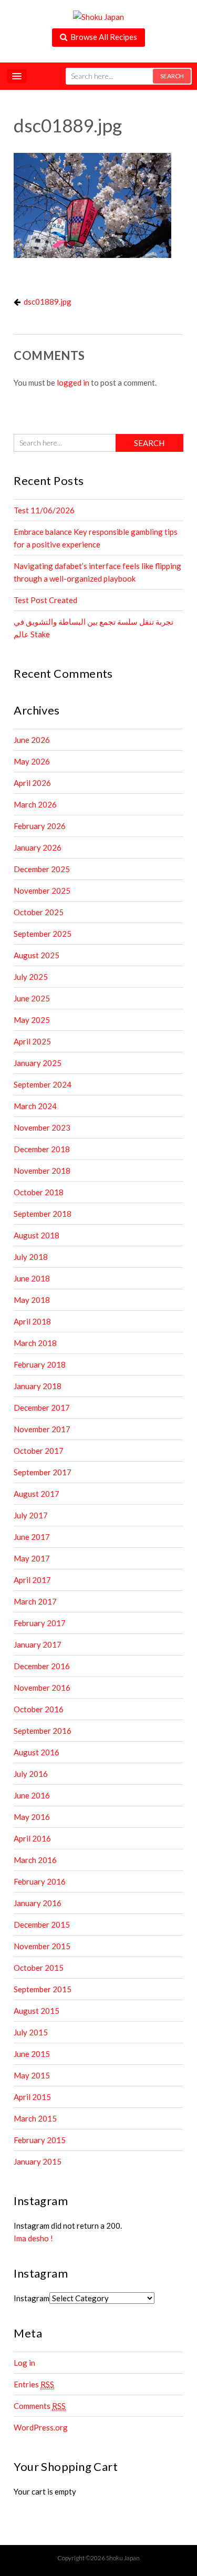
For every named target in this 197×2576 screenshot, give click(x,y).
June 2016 (32, 1795)
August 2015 (37, 2011)
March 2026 (35, 804)
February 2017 (40, 1623)
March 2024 (35, 1106)
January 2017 (38, 1644)
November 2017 (42, 1429)
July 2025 (31, 977)
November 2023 (42, 1127)
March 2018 (35, 1343)
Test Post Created (45, 600)
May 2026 (32, 761)
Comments (40, 2406)
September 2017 (43, 1472)
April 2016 (32, 1838)
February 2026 (40, 826)
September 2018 (43, 1214)
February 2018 (40, 1364)
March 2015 (35, 2118)
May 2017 (32, 1558)
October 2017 (39, 1451)
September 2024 (43, 1084)
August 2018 (37, 1235)
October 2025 (39, 912)
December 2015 (42, 1925)
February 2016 (40, 1881)
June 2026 (32, 740)
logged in (73, 382)
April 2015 (32, 2097)
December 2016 (42, 1666)
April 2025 (32, 1041)
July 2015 (31, 2032)
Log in (24, 2363)
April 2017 (32, 1580)
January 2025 (38, 1063)
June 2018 (32, 1278)
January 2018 (38, 1386)
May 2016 (32, 1817)
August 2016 (37, 1752)
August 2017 (37, 1494)
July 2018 (31, 1257)
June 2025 (32, 998)
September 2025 (43, 934)
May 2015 (32, 2075)
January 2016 (38, 1903)
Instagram (32, 2298)
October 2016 (39, 1709)
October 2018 (39, 1192)
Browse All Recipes (102, 37)
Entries (34, 2384)
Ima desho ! (33, 2238)
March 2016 (35, 1860)
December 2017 (42, 1408)
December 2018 (42, 1149)
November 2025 (42, 891)
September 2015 (43, 1989)
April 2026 (32, 783)
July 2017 (31, 1515)
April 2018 (32, 1321)
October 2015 (39, 1968)
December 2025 (42, 869)
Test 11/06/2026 (44, 510)
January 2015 (38, 2161)
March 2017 (35, 1601)
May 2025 (32, 1020)
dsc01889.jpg (48, 302)
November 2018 (42, 1171)
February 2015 (40, 2140)
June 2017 (32, 1537)
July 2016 (31, 1774)
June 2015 (32, 2054)
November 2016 (42, 1688)
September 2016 (43, 1731)
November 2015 (42, 1946)
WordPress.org (41, 2427)
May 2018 (32, 1300)
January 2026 (38, 847)
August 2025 (37, 955)
